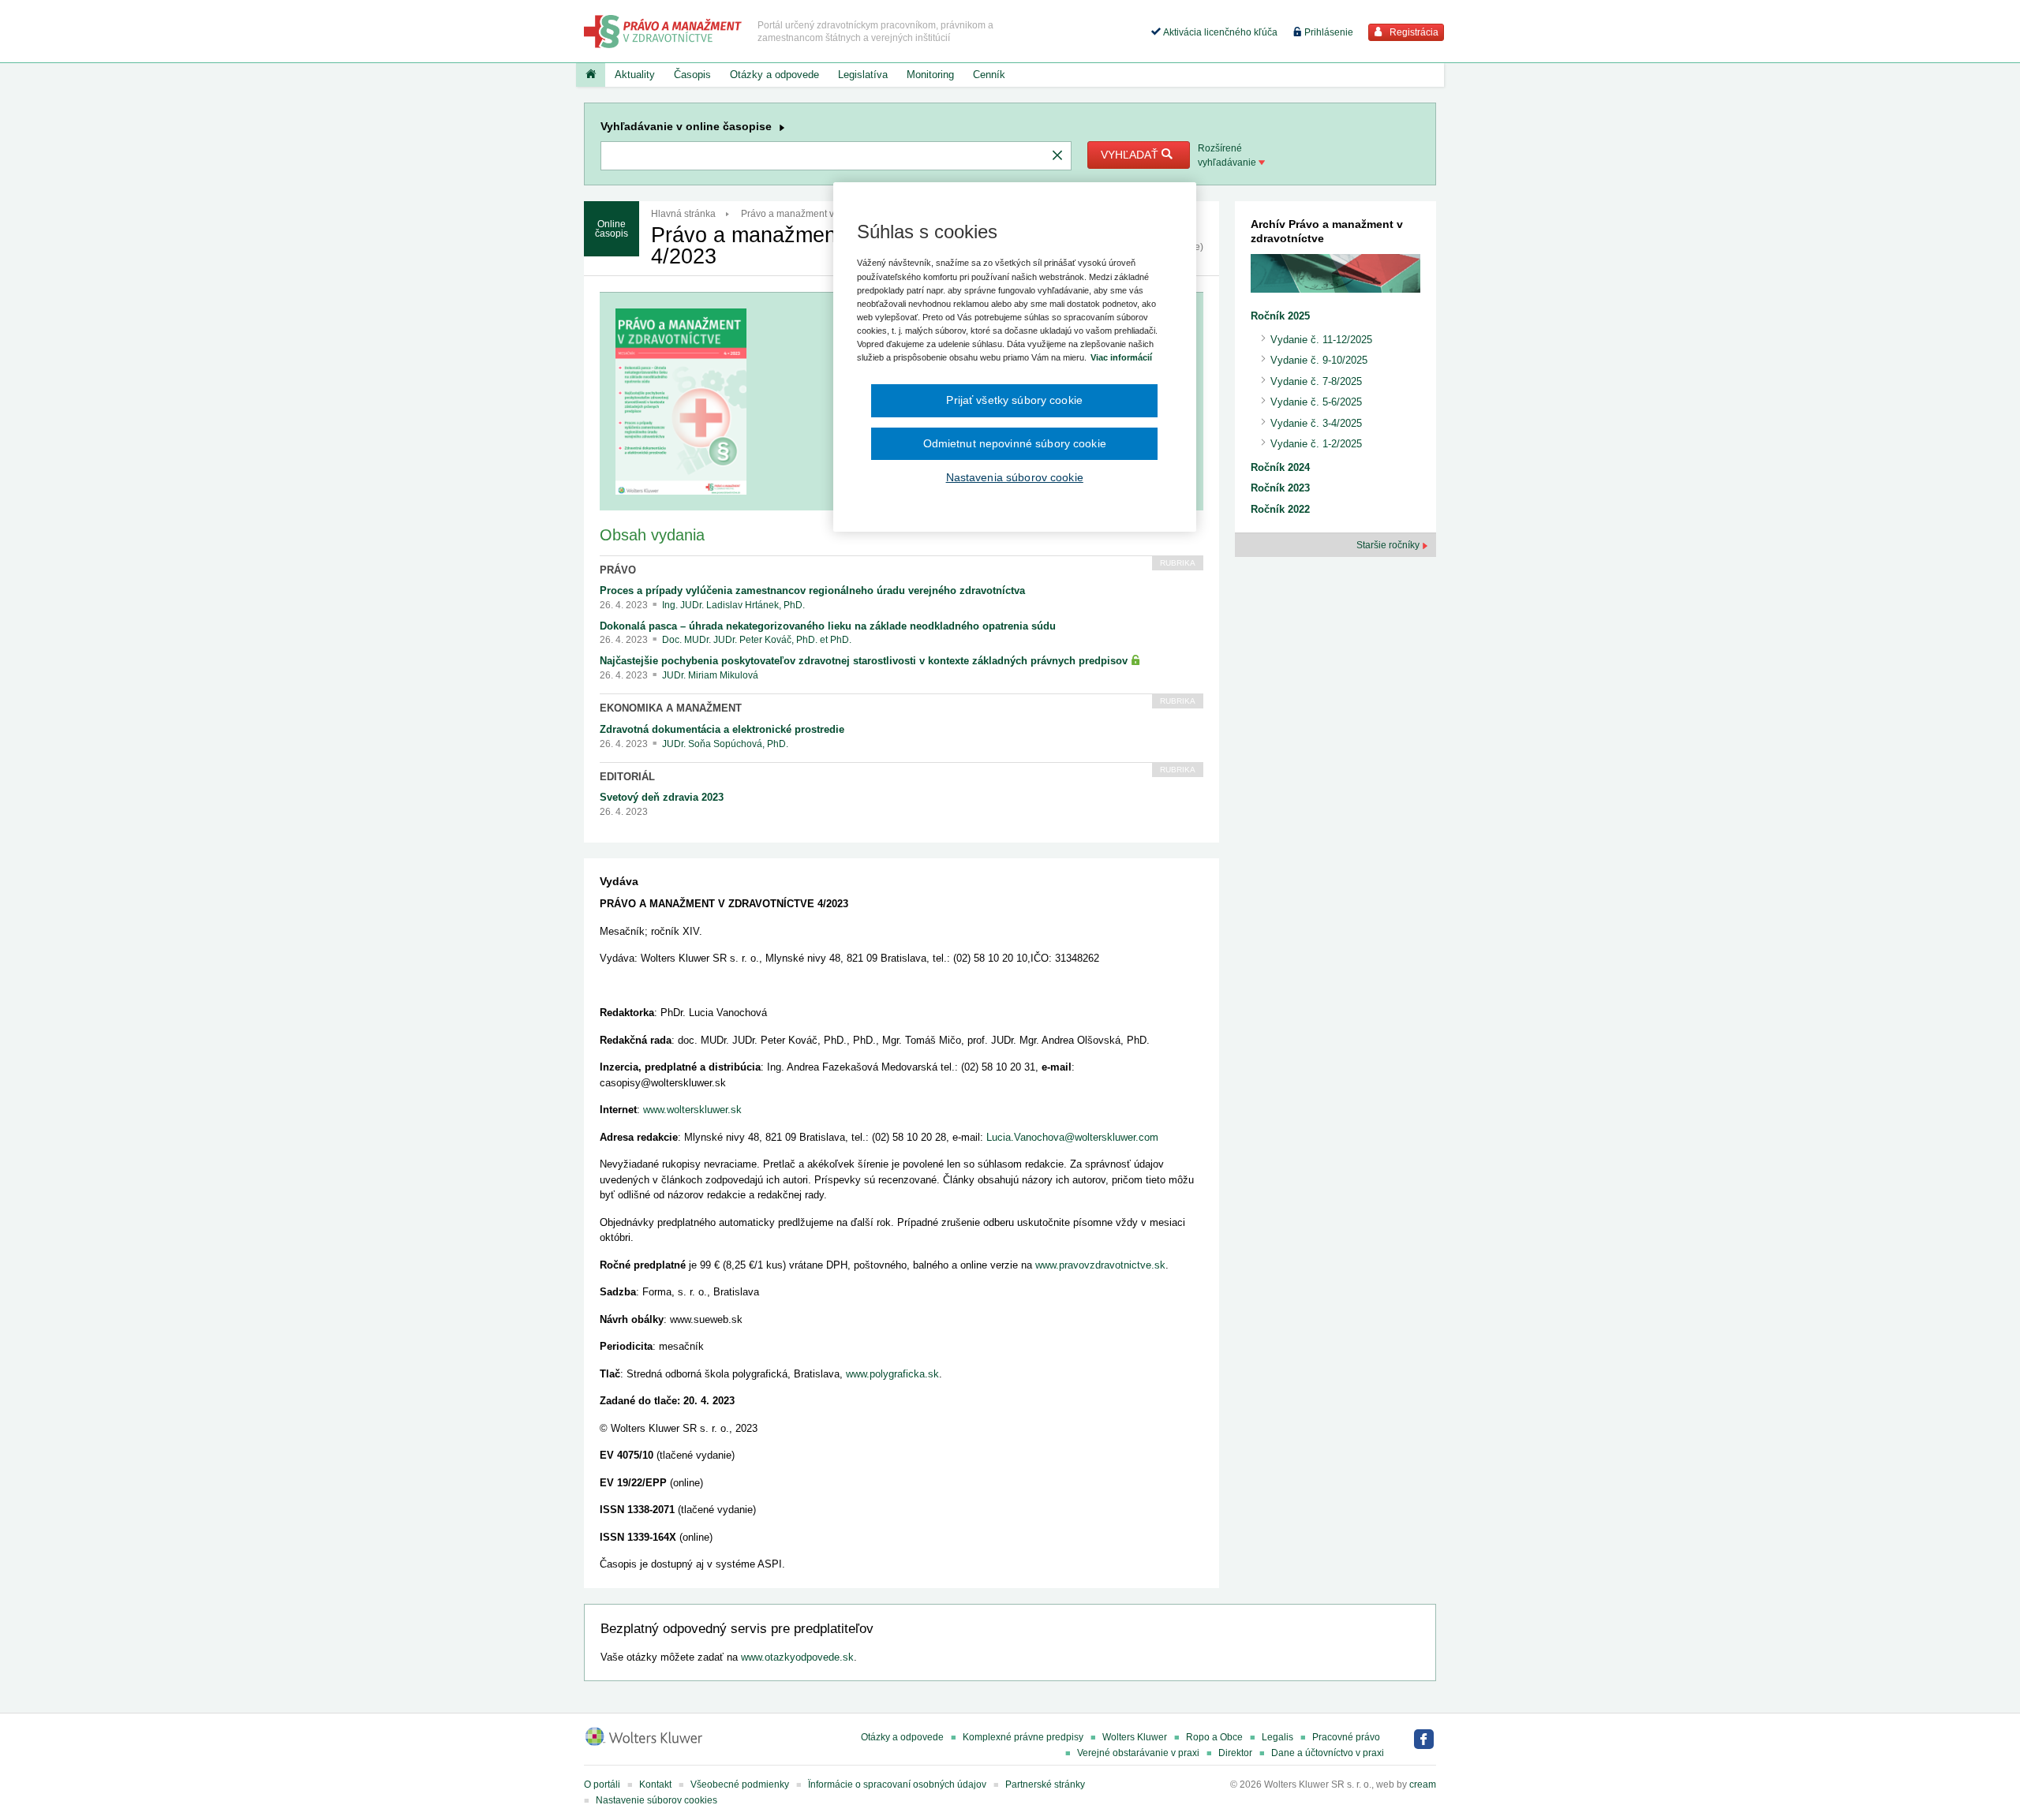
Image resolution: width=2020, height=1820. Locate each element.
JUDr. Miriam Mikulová (710, 675)
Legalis (1277, 1737)
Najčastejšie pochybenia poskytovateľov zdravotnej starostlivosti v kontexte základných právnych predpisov (865, 661)
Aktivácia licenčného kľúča (1219, 32)
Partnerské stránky (1045, 1784)
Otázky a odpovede (774, 75)
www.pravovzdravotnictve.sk (1100, 1265)
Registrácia (1413, 32)
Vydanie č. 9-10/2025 (1319, 360)
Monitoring (930, 75)
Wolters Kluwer (1135, 1737)
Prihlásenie (1328, 32)
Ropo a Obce (1214, 1737)
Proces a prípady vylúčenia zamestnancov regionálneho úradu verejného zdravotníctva (812, 590)
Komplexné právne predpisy (1023, 1737)
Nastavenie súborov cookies (656, 1800)
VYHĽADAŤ (1131, 155)
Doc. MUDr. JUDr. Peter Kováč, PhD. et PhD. (757, 640)
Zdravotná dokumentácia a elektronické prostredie (722, 729)
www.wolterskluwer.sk (692, 1110)
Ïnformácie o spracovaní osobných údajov (897, 1784)
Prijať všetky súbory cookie (1014, 400)
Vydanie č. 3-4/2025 (1316, 423)
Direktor (1235, 1753)
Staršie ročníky (1389, 545)
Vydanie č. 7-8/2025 (1316, 381)
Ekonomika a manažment (671, 708)
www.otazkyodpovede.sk (797, 1657)
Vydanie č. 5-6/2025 (1316, 402)
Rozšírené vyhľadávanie (1228, 155)
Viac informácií (1121, 357)
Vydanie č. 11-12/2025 (1321, 340)
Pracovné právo (1346, 1737)
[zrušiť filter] (1057, 156)
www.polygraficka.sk (892, 1374)
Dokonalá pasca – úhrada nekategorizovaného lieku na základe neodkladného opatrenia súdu (828, 626)
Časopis (692, 75)
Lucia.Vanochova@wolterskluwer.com (1072, 1137)
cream (1423, 1784)
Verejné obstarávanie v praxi (1138, 1753)
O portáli (602, 1784)
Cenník (989, 75)
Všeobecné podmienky (740, 1784)
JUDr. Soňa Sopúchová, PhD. (725, 744)
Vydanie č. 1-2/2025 (1316, 444)
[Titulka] (591, 75)
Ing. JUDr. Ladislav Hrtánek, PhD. (733, 605)
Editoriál (627, 777)
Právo (618, 570)
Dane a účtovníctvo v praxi (1328, 1753)
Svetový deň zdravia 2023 (662, 797)
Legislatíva (863, 75)
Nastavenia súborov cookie (1015, 477)
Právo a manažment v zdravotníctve (817, 214)
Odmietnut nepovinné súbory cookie (1015, 443)
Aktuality (635, 75)
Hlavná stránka (683, 214)
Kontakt (655, 1784)
